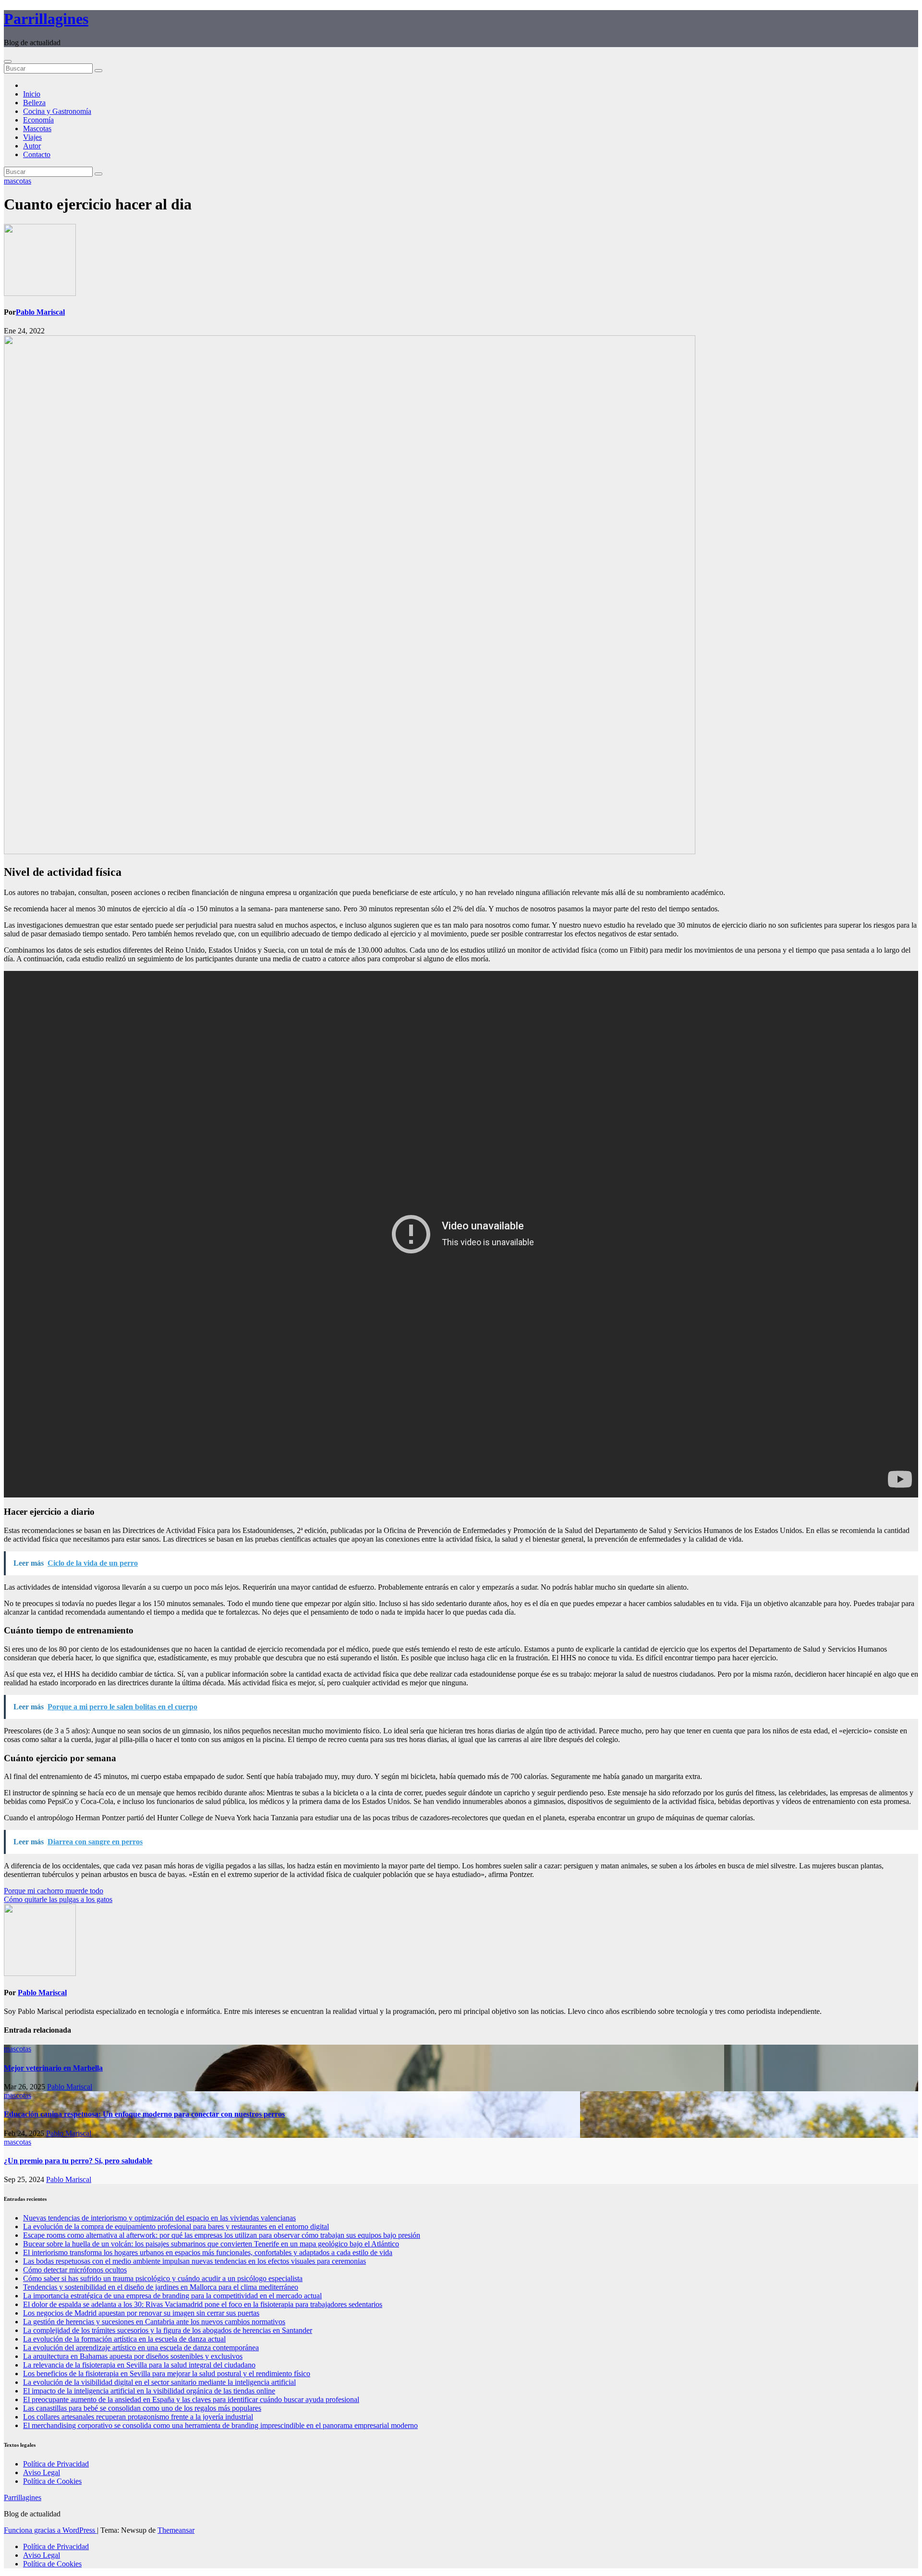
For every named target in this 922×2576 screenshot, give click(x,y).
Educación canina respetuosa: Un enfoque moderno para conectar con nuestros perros (144, 2114)
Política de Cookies (52, 2481)
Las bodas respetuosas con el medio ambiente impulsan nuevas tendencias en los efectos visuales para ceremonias (194, 2261)
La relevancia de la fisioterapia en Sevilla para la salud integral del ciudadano (139, 2365)
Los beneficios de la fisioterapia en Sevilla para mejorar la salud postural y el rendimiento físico (167, 2374)
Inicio (32, 94)
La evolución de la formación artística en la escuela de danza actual (124, 2339)
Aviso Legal (42, 2472)
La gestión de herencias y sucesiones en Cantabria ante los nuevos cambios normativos (154, 2322)
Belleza (34, 103)
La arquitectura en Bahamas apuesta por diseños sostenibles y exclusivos (133, 2356)
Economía (38, 120)
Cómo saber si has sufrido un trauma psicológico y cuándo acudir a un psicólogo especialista (163, 2278)
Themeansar (176, 2530)
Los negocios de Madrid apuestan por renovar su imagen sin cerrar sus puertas (141, 2313)
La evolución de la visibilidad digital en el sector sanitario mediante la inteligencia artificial (159, 2382)
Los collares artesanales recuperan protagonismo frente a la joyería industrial (138, 2417)
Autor (32, 146)
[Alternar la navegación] (8, 61)
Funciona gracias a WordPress (50, 2530)
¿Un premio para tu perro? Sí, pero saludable (78, 2161)
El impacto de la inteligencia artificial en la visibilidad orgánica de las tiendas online (149, 2391)
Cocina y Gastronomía (57, 111)
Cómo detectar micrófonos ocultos (75, 2270)
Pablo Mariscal (40, 312)
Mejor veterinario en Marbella (53, 2068)
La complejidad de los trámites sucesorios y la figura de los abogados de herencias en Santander (168, 2330)
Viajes (32, 137)
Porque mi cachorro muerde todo (54, 1891)
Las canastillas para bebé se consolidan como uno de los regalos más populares (142, 2408)
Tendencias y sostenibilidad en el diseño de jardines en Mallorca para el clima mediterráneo (161, 2287)
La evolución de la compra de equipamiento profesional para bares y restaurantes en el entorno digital (176, 2226)
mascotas (18, 181)
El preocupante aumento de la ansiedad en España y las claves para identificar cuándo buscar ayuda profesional (191, 2399)
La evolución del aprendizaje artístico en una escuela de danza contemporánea (141, 2348)
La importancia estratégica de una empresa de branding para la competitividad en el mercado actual (172, 2296)
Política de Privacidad (56, 2464)
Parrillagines (46, 19)
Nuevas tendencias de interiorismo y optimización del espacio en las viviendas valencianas (159, 2218)
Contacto (37, 154)
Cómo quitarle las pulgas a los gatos (58, 1899)
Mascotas (37, 129)
